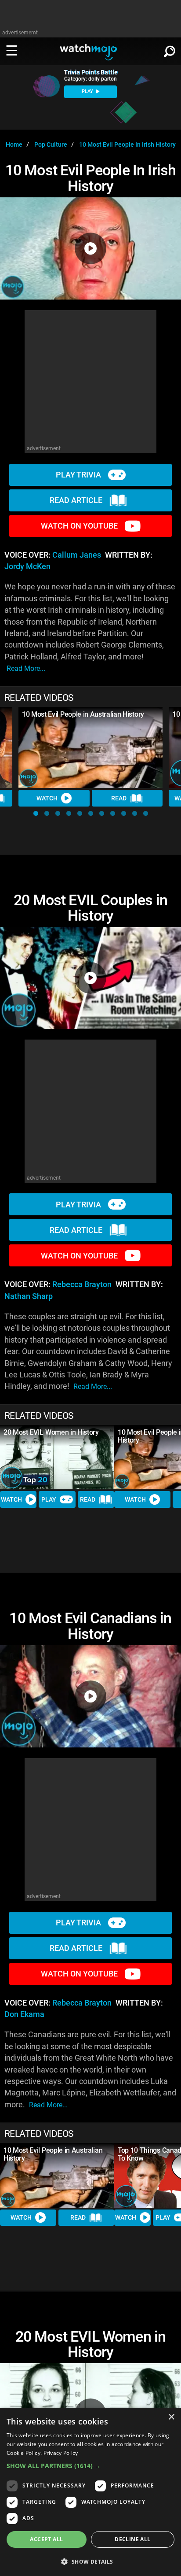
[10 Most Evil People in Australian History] (90, 748)
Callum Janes (77, 555)
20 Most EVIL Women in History (51, 1432)
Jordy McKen (27, 566)
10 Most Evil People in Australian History (83, 714)
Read (119, 798)
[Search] (170, 50)
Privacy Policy (61, 2453)
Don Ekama (24, 2014)
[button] (36, 813)
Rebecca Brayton (82, 1284)
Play (49, 1499)
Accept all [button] (46, 2539)
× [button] (171, 2417)
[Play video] (90, 248)
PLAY (88, 91)
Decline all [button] (132, 2539)
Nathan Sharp (29, 1296)
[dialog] (90, 2492)
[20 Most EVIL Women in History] (57, 1457)
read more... (26, 668)
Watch (47, 798)
